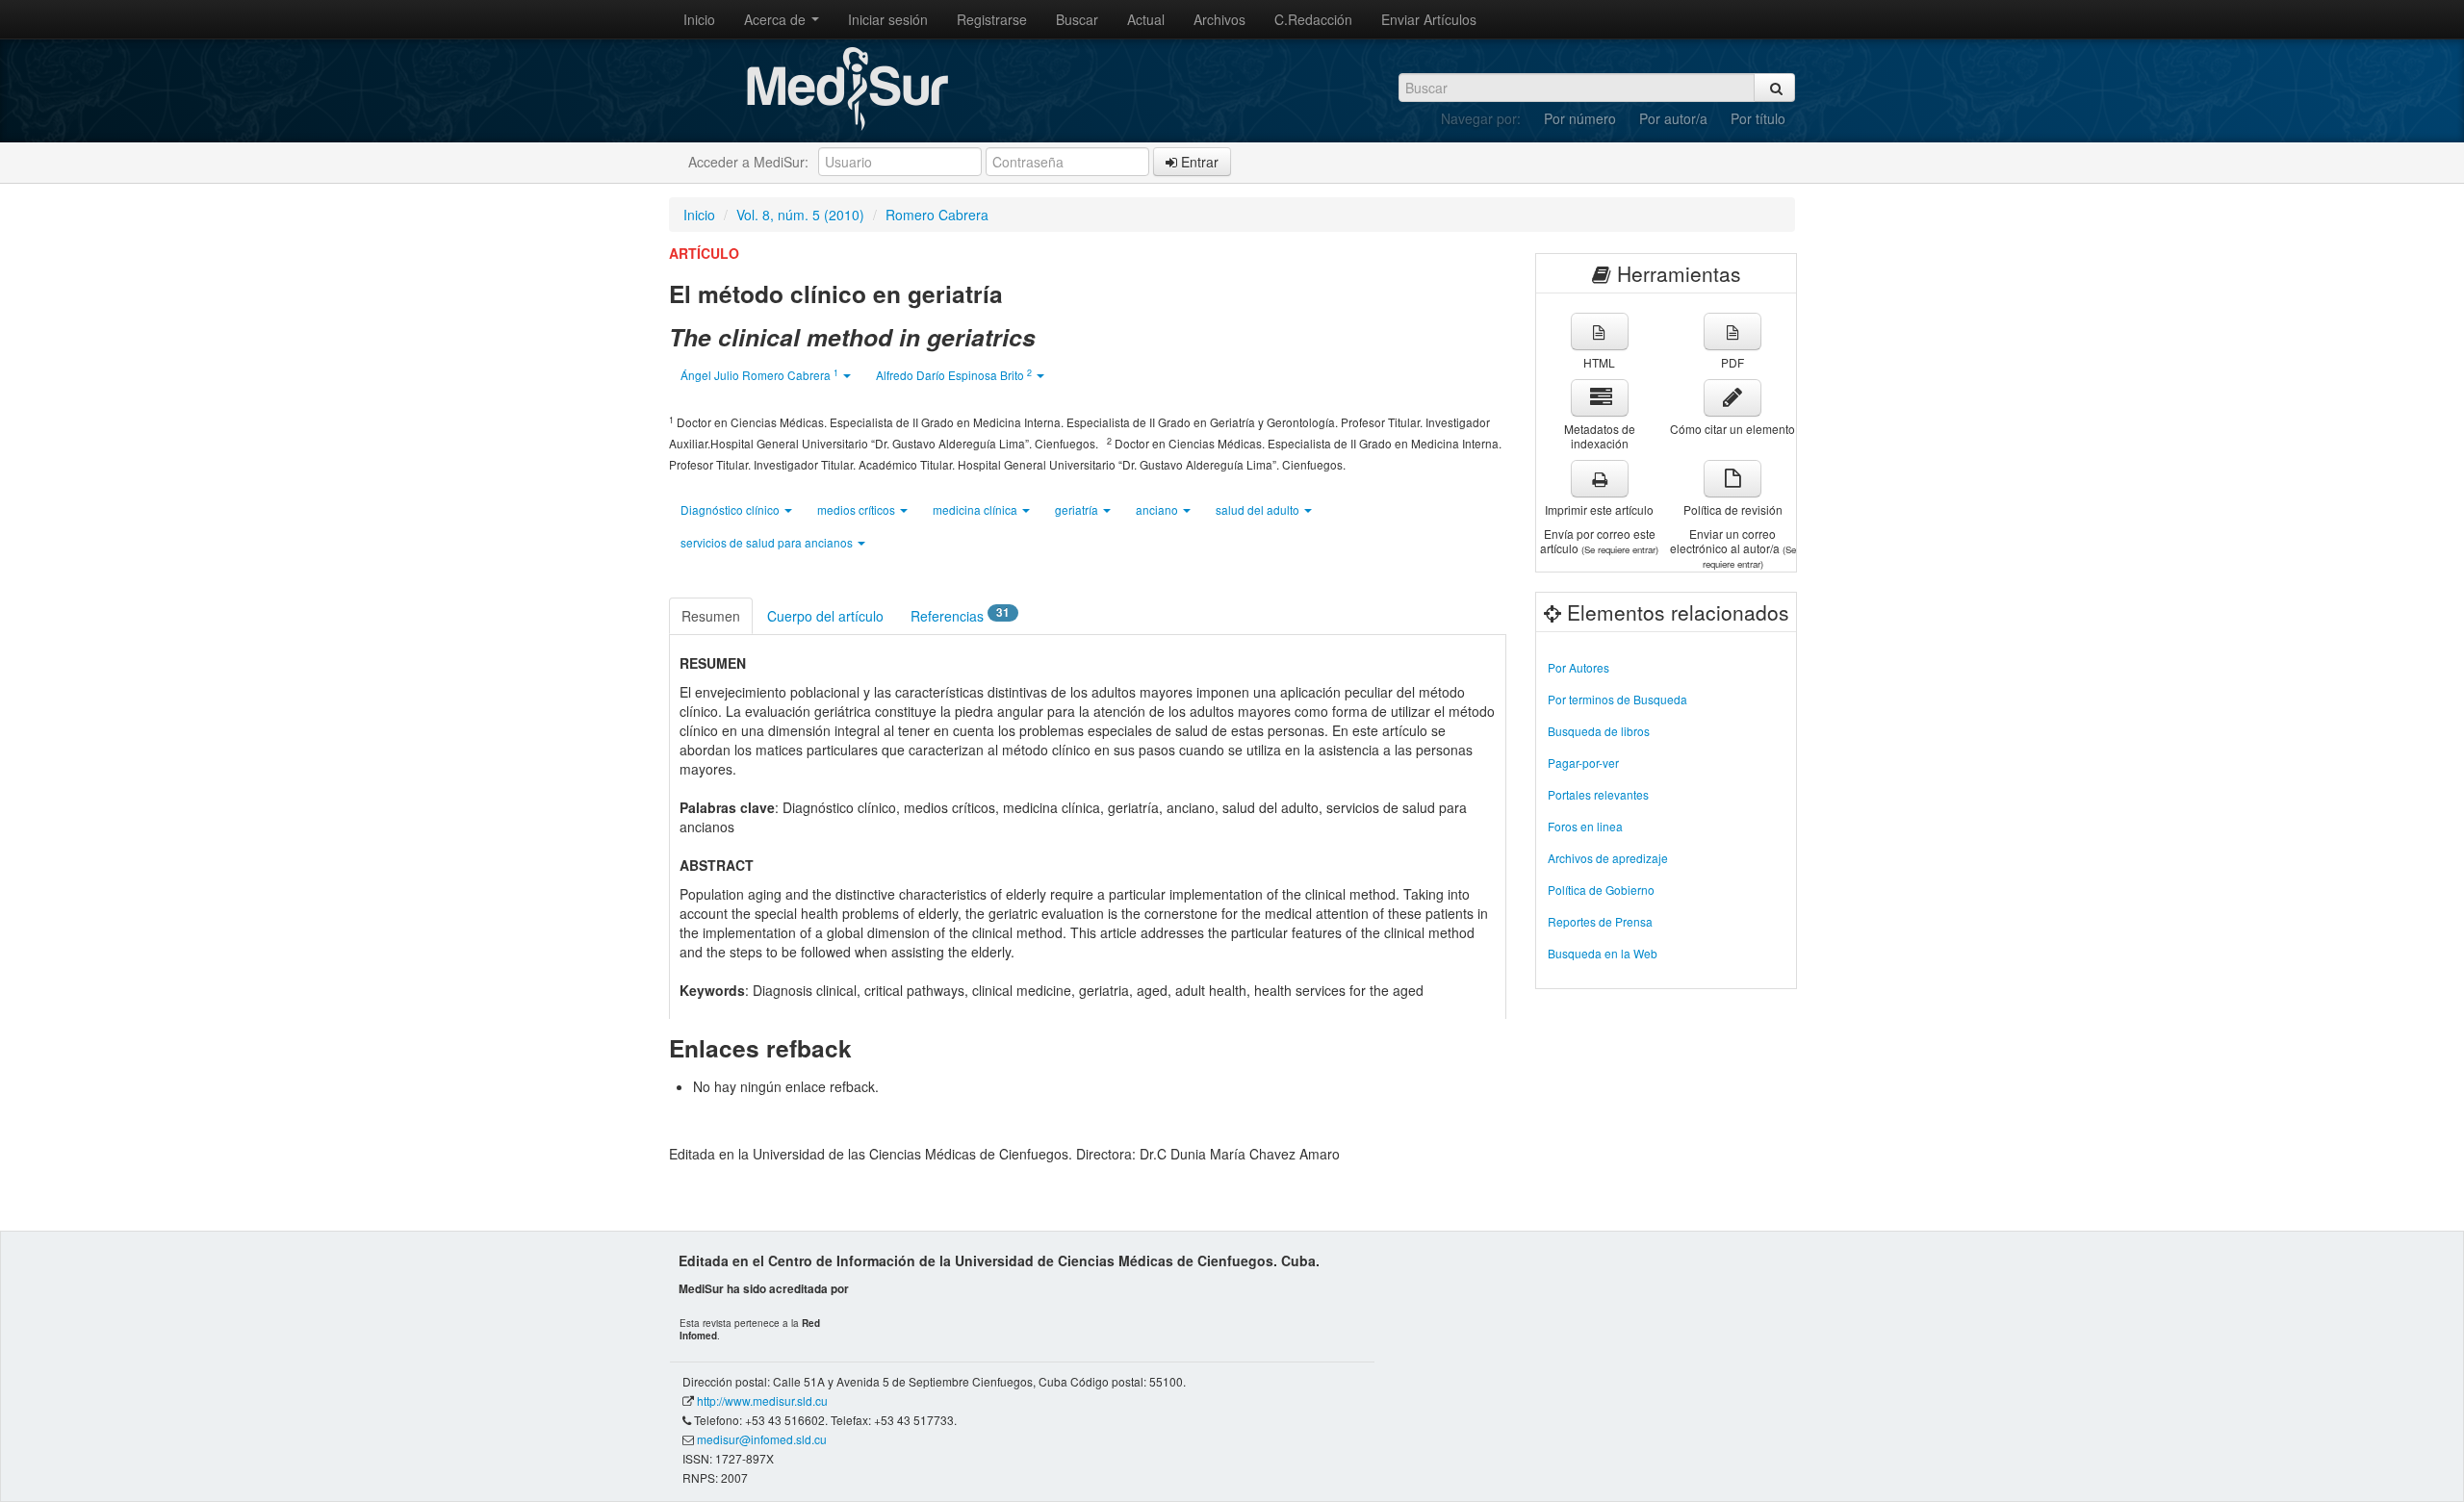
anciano (1158, 509)
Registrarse (992, 19)
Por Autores (1578, 667)
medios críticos (858, 509)
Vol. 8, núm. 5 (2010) (800, 215)
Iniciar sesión (888, 19)
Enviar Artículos (1429, 19)
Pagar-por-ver (1583, 763)
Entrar (1198, 162)
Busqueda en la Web (1603, 953)
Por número (1580, 118)
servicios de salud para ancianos (768, 542)
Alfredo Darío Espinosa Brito (954, 375)
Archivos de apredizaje (1608, 858)
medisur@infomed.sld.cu (762, 1439)
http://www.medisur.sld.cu (762, 1400)
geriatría (1078, 509)
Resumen (711, 616)
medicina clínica (976, 509)
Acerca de (777, 19)
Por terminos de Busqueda (1617, 699)
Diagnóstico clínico (731, 509)
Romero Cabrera (937, 215)
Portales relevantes (1598, 794)
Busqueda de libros (1599, 731)
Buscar (1077, 19)
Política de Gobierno (1601, 890)
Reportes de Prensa (1600, 921)
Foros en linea (1585, 826)
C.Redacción (1313, 19)
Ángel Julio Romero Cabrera (759, 375)
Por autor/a (1673, 118)
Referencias (960, 615)
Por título (1758, 118)
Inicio (699, 19)
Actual (1146, 19)
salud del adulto (1259, 509)
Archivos (1219, 19)
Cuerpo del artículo (825, 616)
